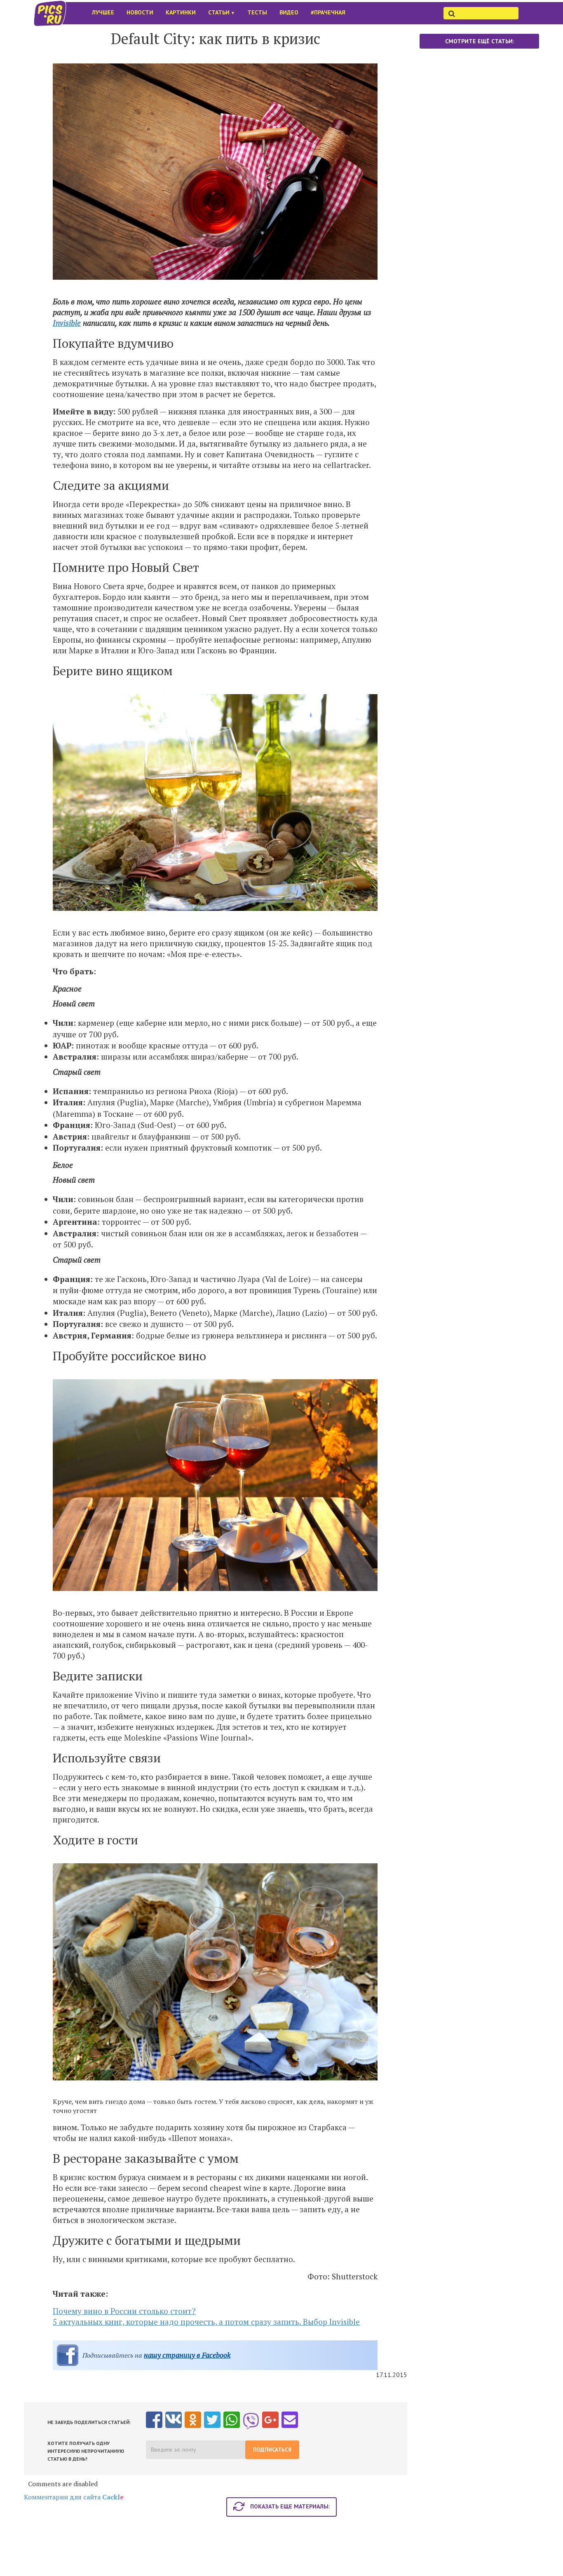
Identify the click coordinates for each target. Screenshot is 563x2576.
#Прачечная (328, 12)
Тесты (257, 12)
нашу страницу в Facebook (187, 2355)
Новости (140, 12)
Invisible (67, 323)
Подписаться (272, 2450)
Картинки (181, 12)
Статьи (222, 12)
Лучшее (103, 12)
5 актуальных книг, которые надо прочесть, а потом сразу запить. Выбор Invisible (206, 2322)
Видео (289, 12)
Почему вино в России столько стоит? (124, 2311)
